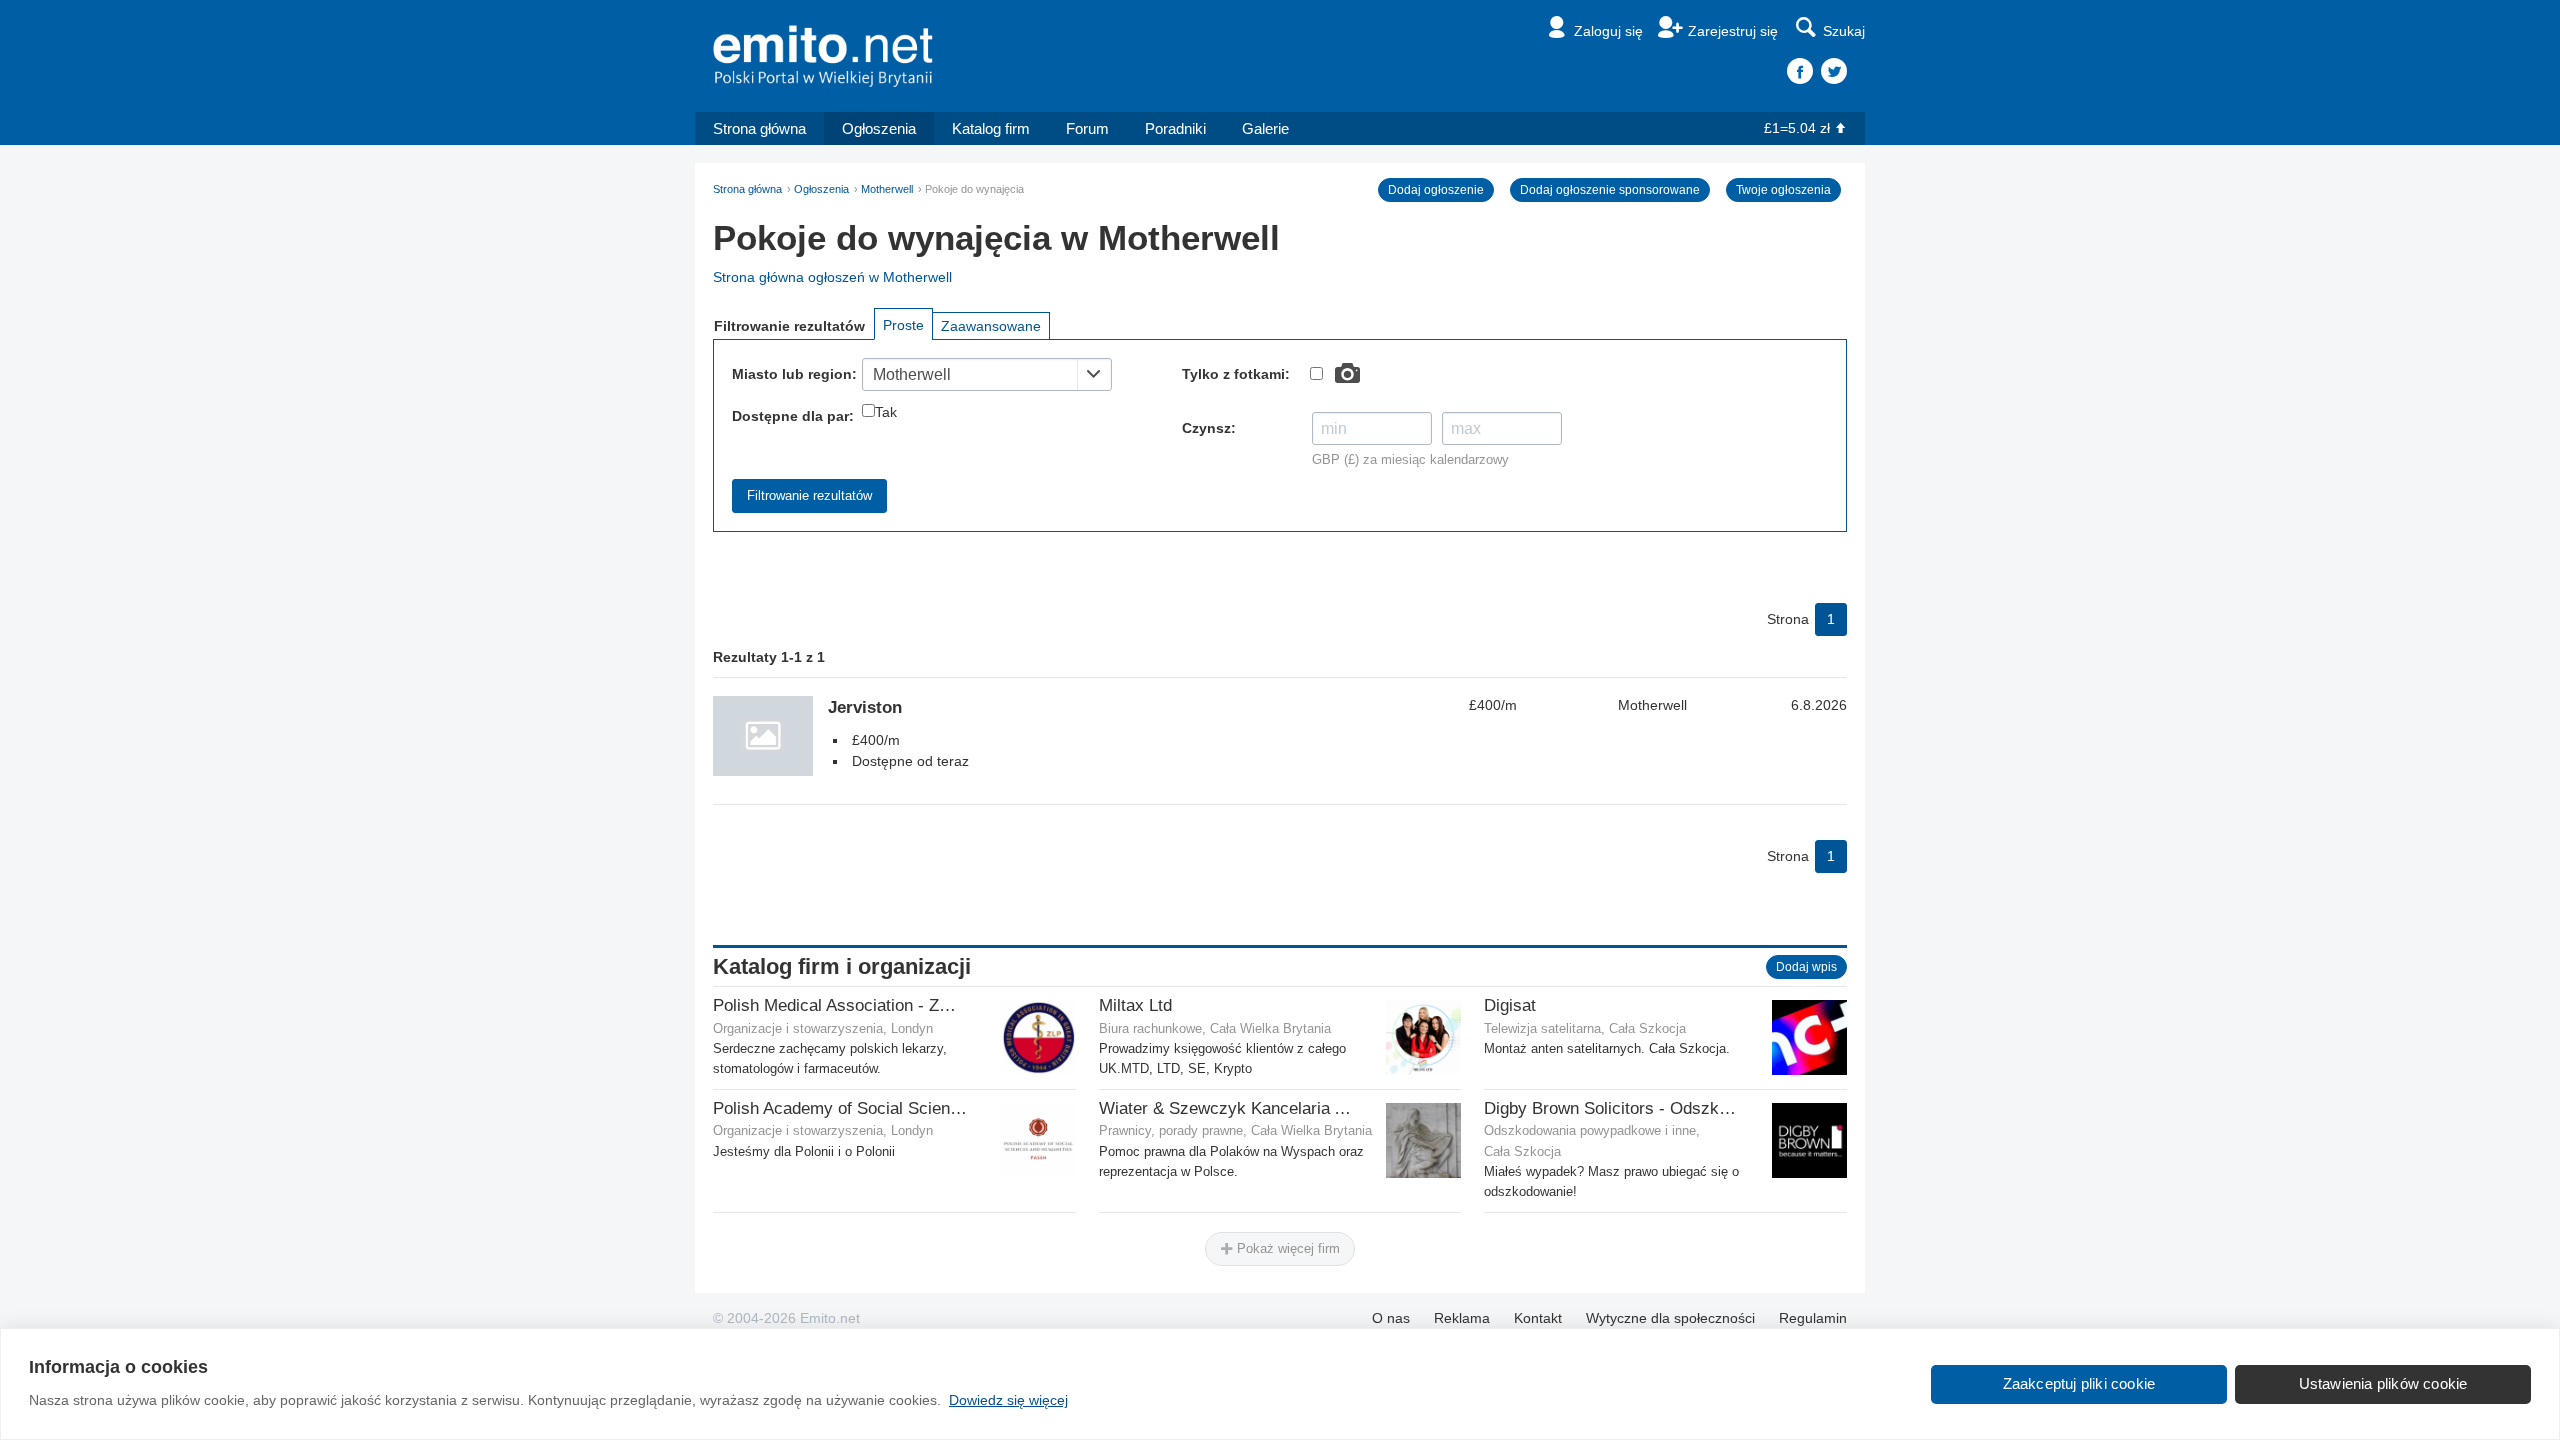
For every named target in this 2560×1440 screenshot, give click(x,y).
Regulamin (1813, 1318)
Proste (903, 325)
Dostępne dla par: (793, 416)
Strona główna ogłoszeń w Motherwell (832, 277)
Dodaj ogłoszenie (1436, 190)
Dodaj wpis (1806, 967)
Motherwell (887, 189)
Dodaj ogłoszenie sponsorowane (1610, 190)
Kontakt (1538, 1318)
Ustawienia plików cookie (2383, 1383)
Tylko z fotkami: (1236, 374)
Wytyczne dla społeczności (1670, 1318)
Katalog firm (991, 128)
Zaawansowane (991, 326)
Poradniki (1175, 128)
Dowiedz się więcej (1008, 1400)
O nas (1391, 1318)
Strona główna (759, 128)
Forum (1087, 128)
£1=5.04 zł (1797, 128)
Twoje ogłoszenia (1783, 190)
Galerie (1265, 128)
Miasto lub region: (794, 374)
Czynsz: (1209, 428)
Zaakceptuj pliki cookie (2079, 1383)
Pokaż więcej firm (1286, 1248)
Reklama (1462, 1318)
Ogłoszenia (879, 128)
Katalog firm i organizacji (842, 966)
